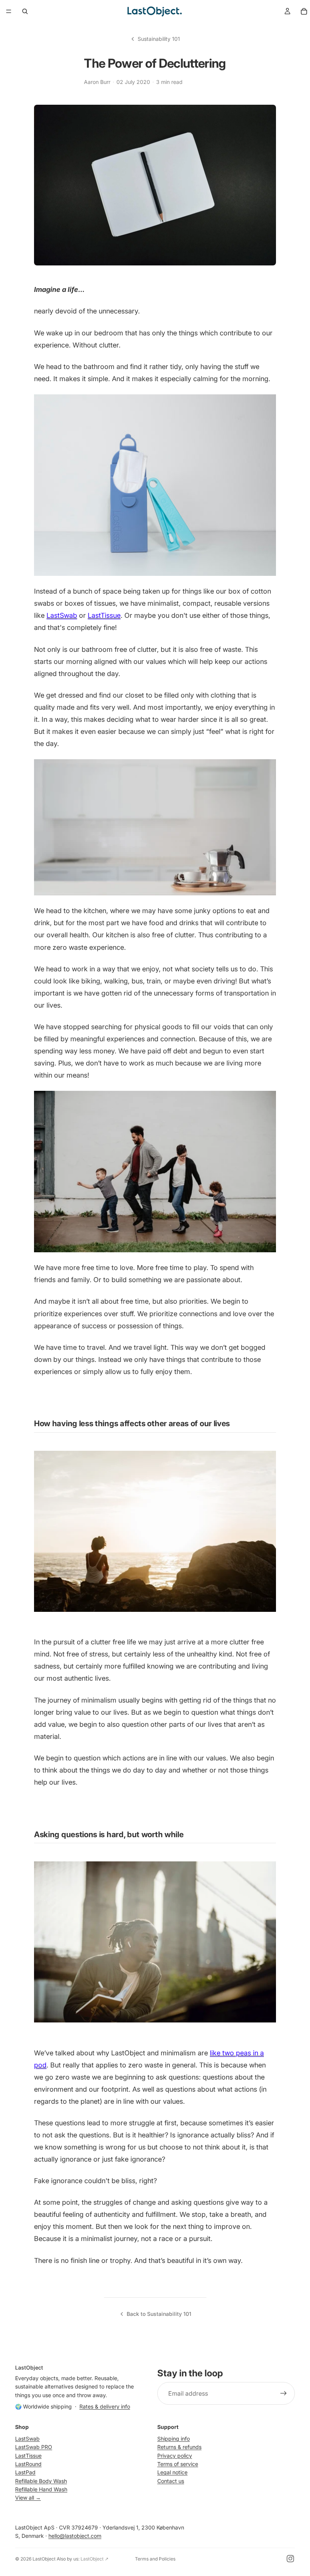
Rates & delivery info (105, 2406)
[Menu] (9, 11)
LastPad (25, 2472)
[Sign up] (284, 2393)
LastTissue (104, 615)
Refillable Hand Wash (41, 2489)
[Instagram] (290, 2559)
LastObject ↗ (95, 2559)
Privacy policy (175, 2455)
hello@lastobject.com (75, 2536)
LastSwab (62, 615)
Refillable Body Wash (41, 2481)
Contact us (171, 2481)
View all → (28, 2498)
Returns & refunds (179, 2447)
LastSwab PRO (34, 2447)
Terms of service (178, 2464)
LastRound (28, 2464)
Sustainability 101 (159, 39)
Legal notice (172, 2472)
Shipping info (174, 2439)
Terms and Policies (155, 2559)
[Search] (25, 11)
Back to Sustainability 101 (159, 2314)
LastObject (44, 2559)
